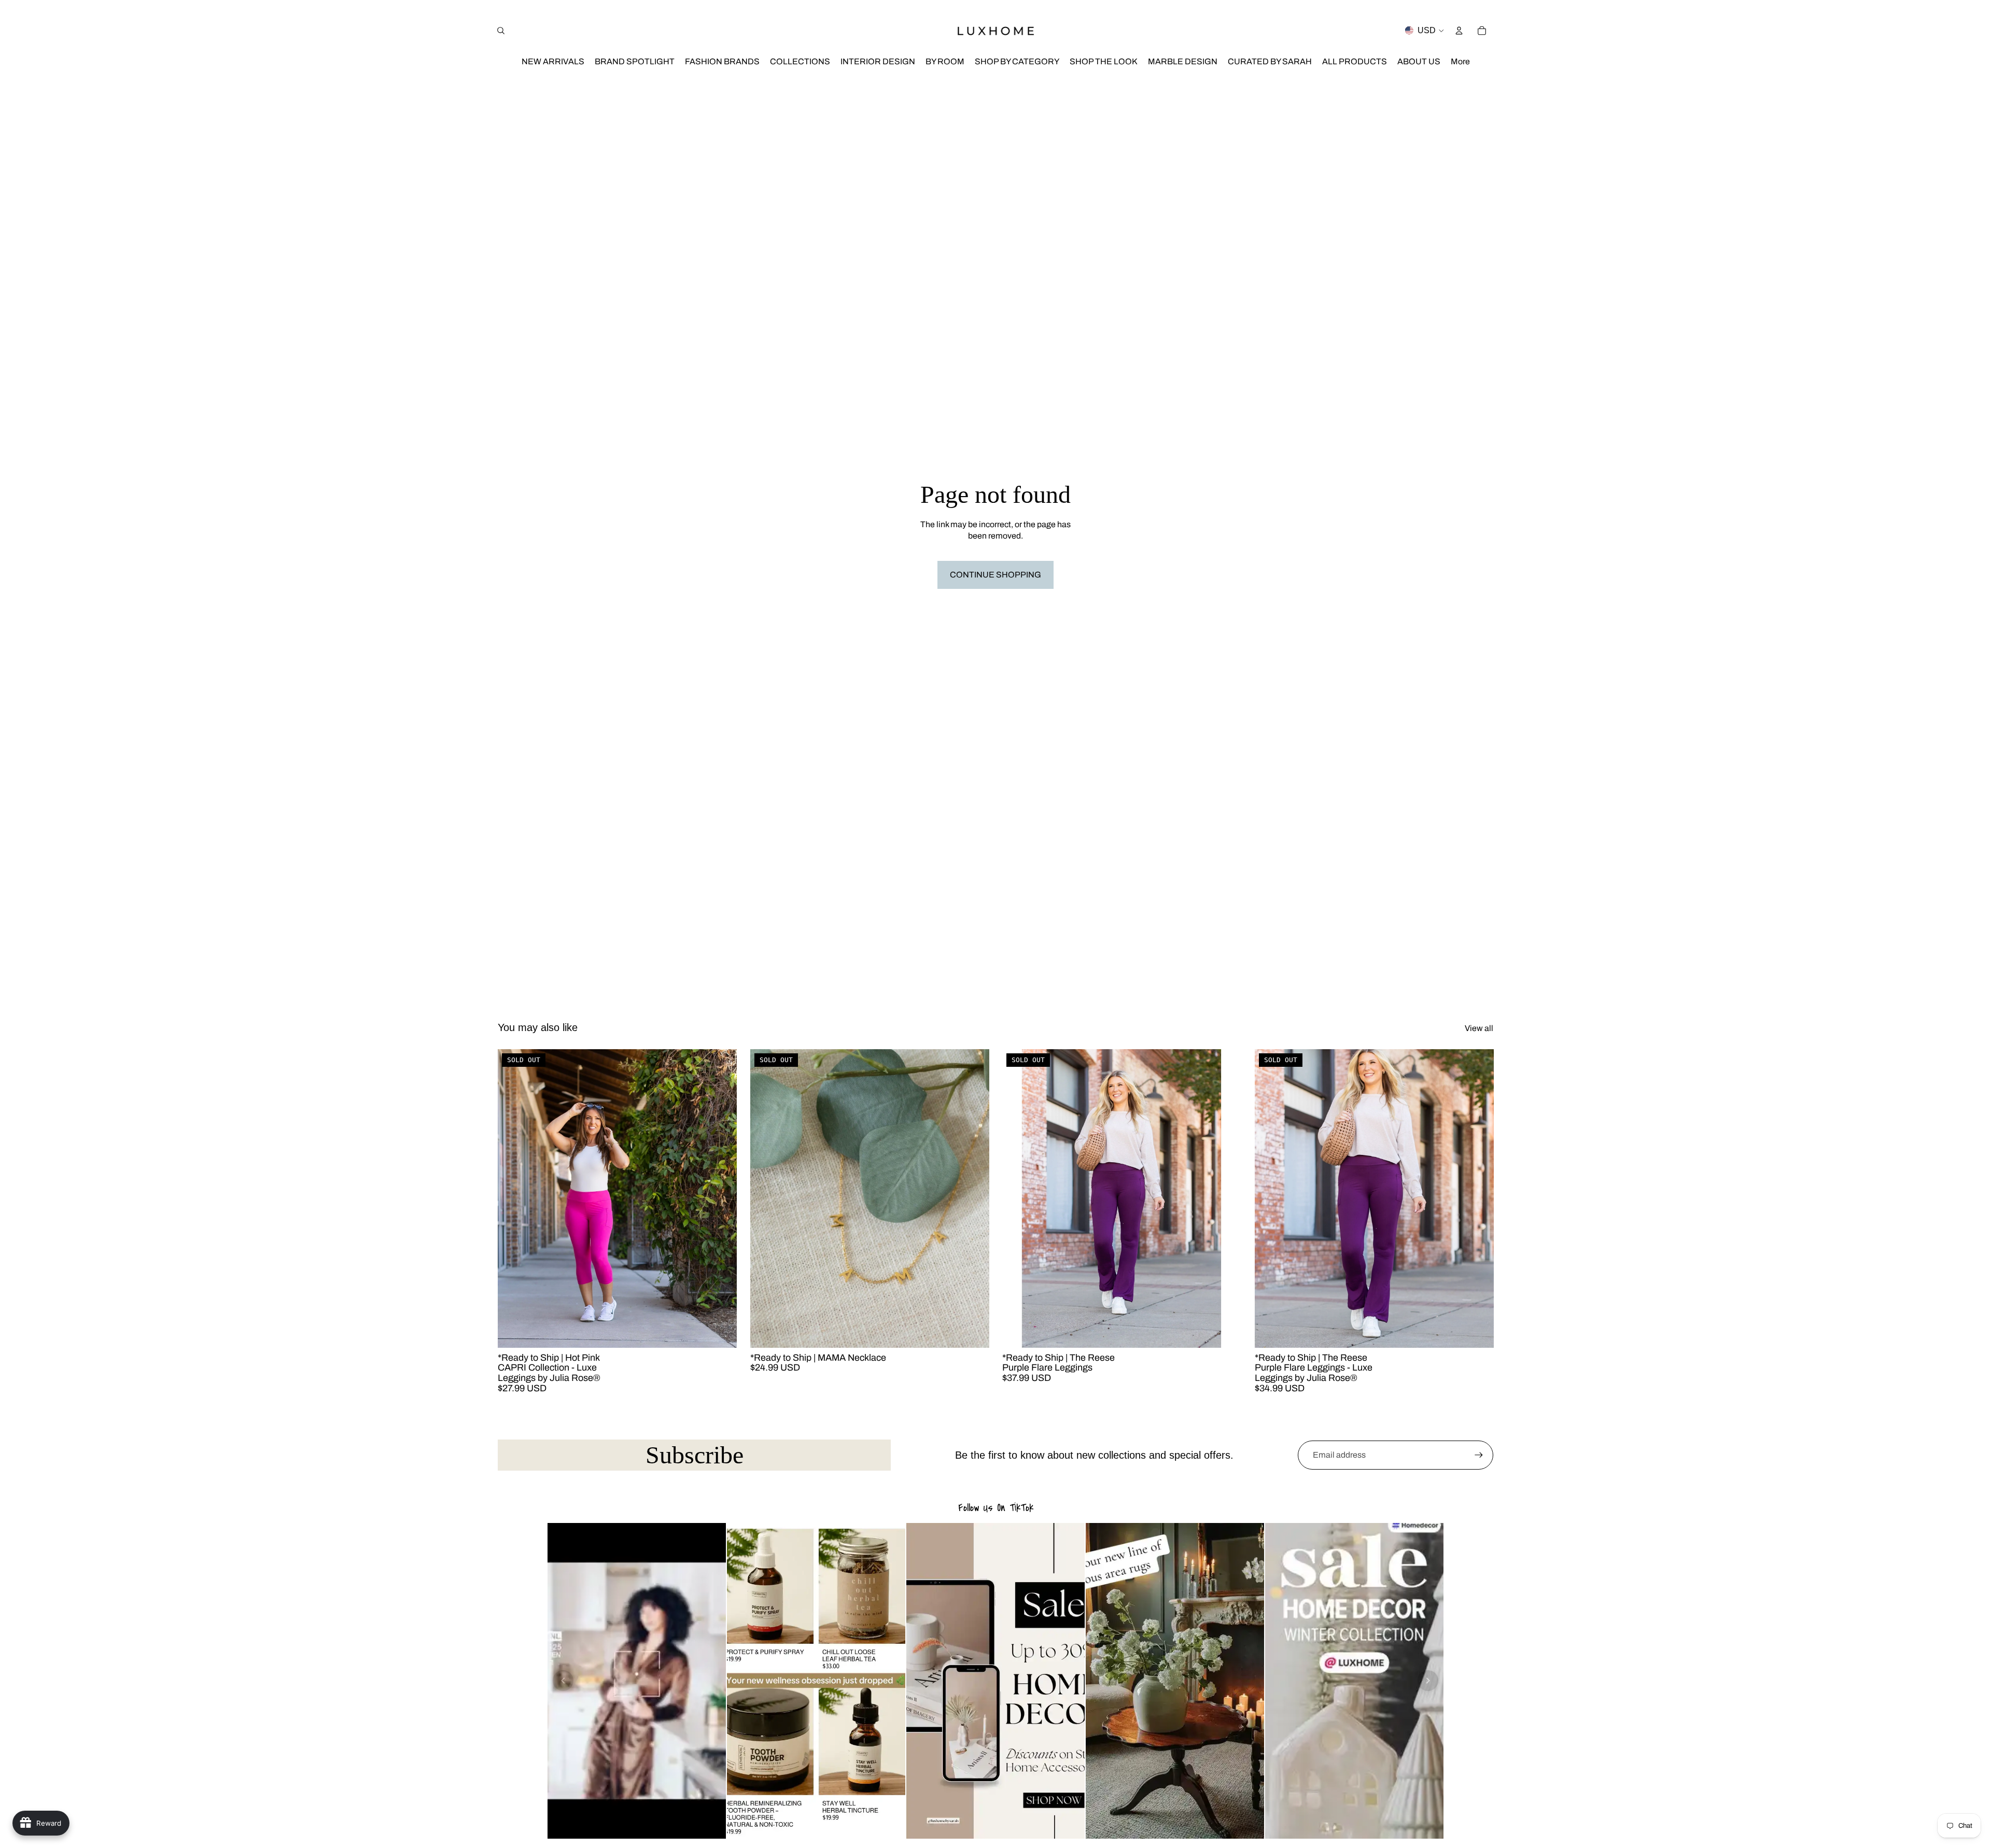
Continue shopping (995, 575)
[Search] (501, 31)
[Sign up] (1479, 1455)
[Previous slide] (513, 1198)
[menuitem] (1460, 62)
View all (1479, 1028)
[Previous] (563, 1681)
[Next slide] (721, 1198)
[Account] (1459, 31)
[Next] (1428, 1681)
